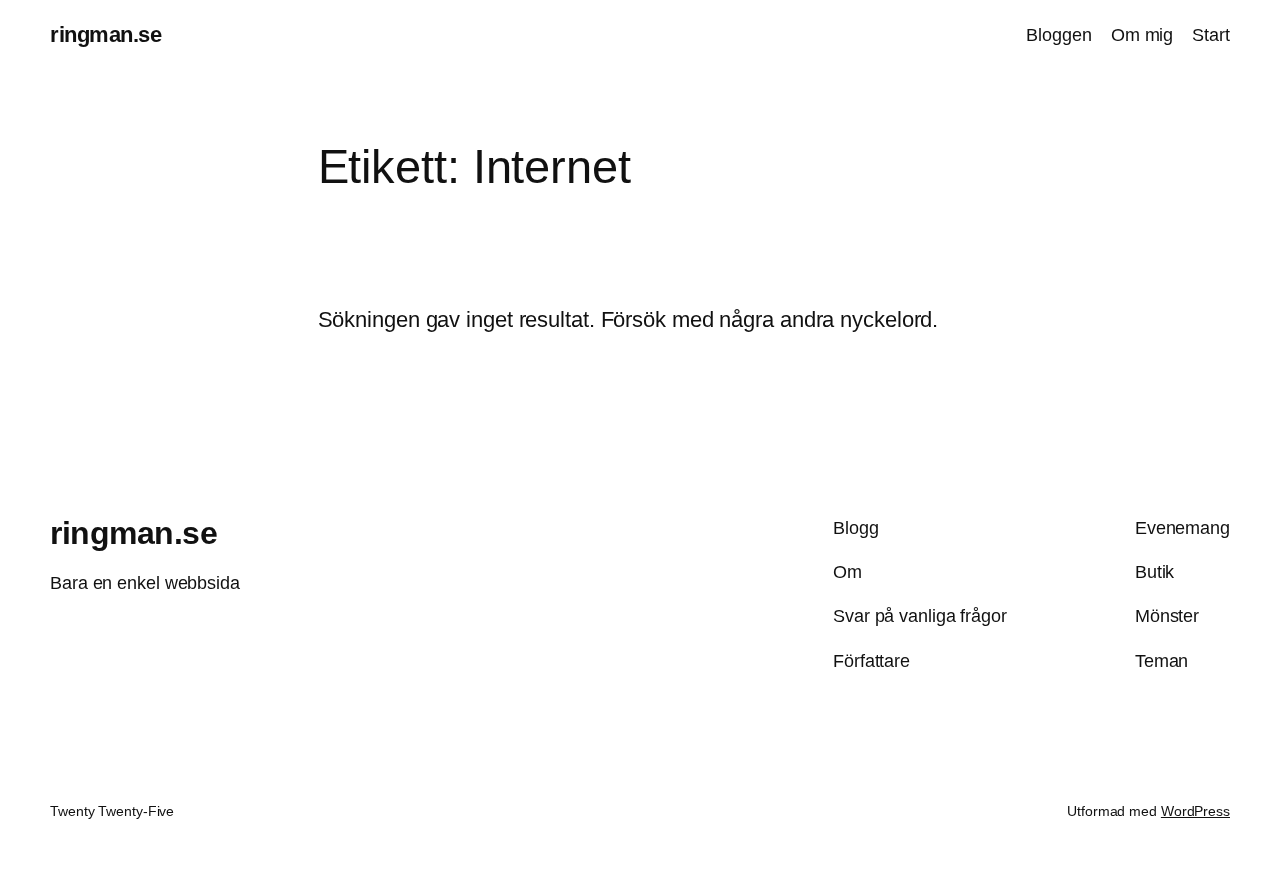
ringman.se (105, 34)
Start (1211, 35)
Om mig (1142, 35)
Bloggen (1058, 35)
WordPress (1195, 811)
